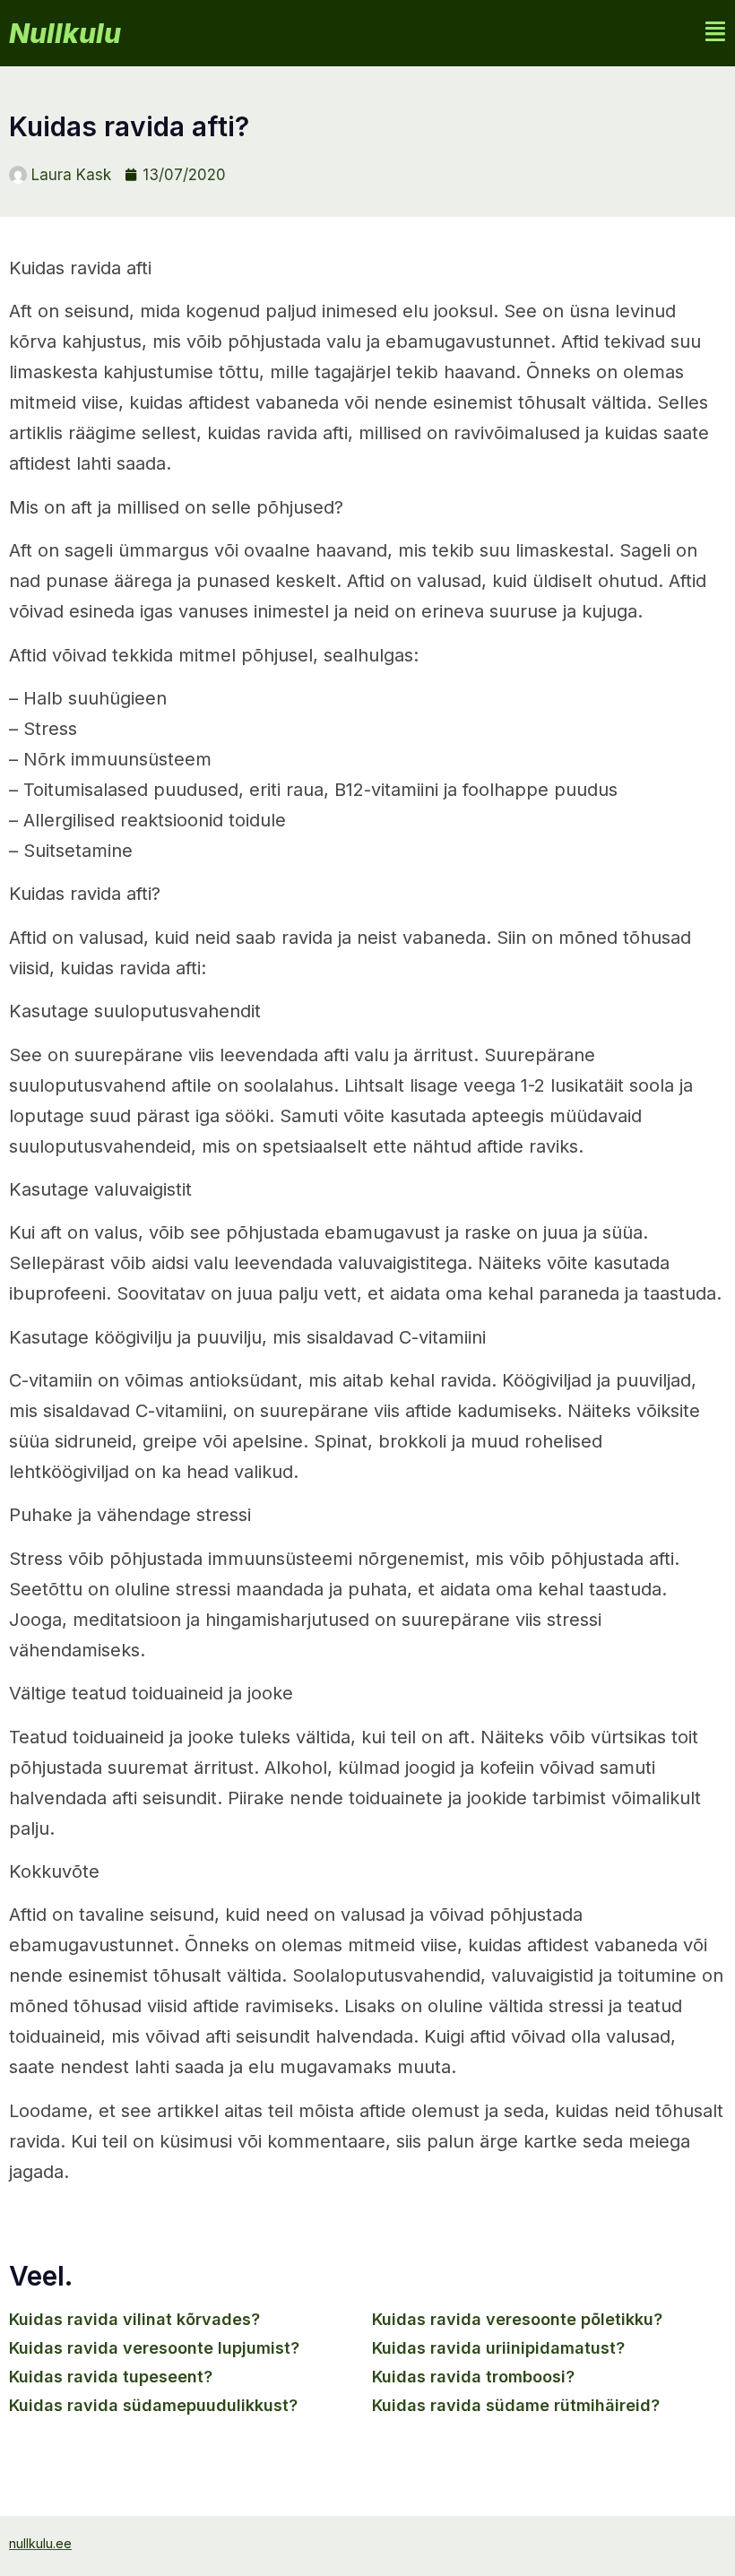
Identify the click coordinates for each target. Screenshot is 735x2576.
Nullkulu (65, 33)
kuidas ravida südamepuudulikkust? (153, 2405)
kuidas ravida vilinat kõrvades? (134, 2319)
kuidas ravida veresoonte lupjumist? (154, 2348)
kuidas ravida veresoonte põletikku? (517, 2319)
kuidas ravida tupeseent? (111, 2377)
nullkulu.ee (40, 2543)
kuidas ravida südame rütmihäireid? (516, 2405)
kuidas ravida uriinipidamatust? (498, 2348)
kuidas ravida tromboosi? (473, 2377)
